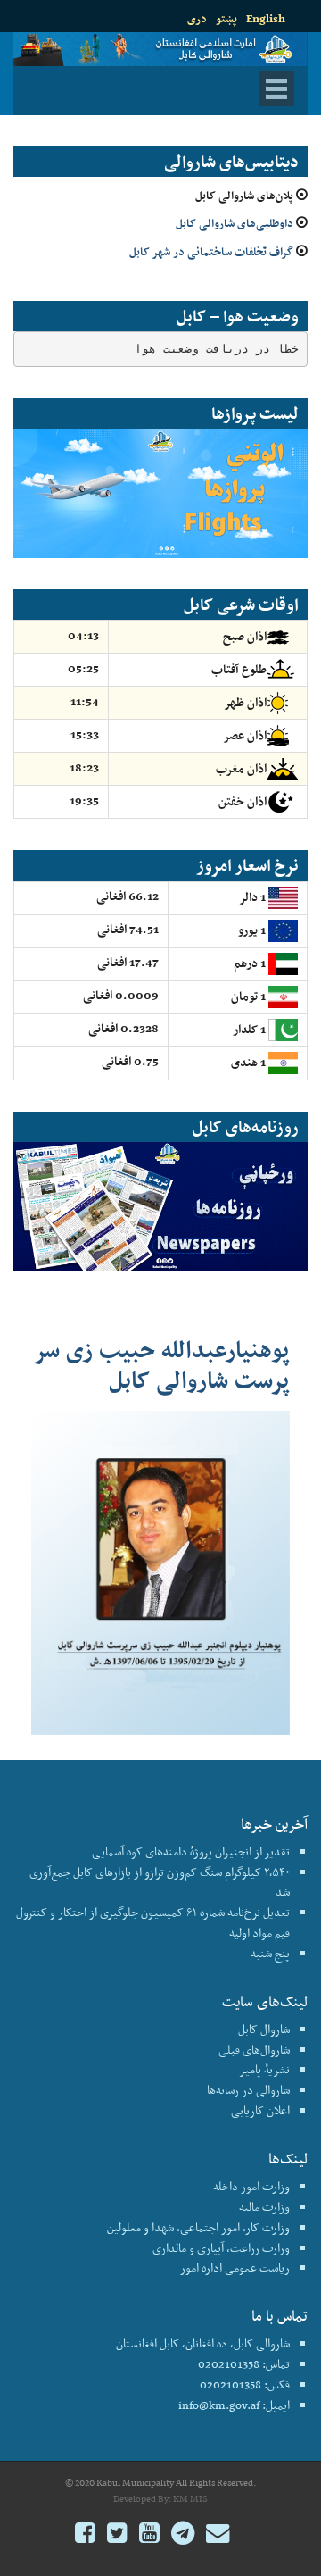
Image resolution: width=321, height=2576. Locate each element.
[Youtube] (149, 2535)
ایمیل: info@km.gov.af (234, 2405)
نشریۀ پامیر (264, 2069)
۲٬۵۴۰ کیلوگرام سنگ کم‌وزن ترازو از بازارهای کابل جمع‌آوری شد (160, 1882)
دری (197, 18)
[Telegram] (183, 2535)
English (266, 18)
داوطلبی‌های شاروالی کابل (235, 223)
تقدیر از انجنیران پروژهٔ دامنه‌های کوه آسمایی (191, 1851)
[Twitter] (117, 2535)
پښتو (226, 18)
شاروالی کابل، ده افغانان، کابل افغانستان (203, 2343)
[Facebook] (85, 2535)
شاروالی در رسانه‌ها (248, 2090)
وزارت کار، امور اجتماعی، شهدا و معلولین (198, 2227)
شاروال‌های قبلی (254, 2050)
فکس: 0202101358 (245, 2384)
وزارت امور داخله (251, 2186)
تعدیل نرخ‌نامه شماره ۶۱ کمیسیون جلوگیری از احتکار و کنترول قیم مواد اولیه (153, 1922)
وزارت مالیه (264, 2207)
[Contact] (218, 2535)
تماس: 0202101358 (244, 2364)
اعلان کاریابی (260, 2110)
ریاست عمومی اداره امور (235, 2268)
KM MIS (190, 2499)
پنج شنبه (270, 1953)
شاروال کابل (264, 2029)
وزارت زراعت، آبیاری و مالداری (221, 2248)
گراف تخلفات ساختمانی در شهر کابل (211, 251)
